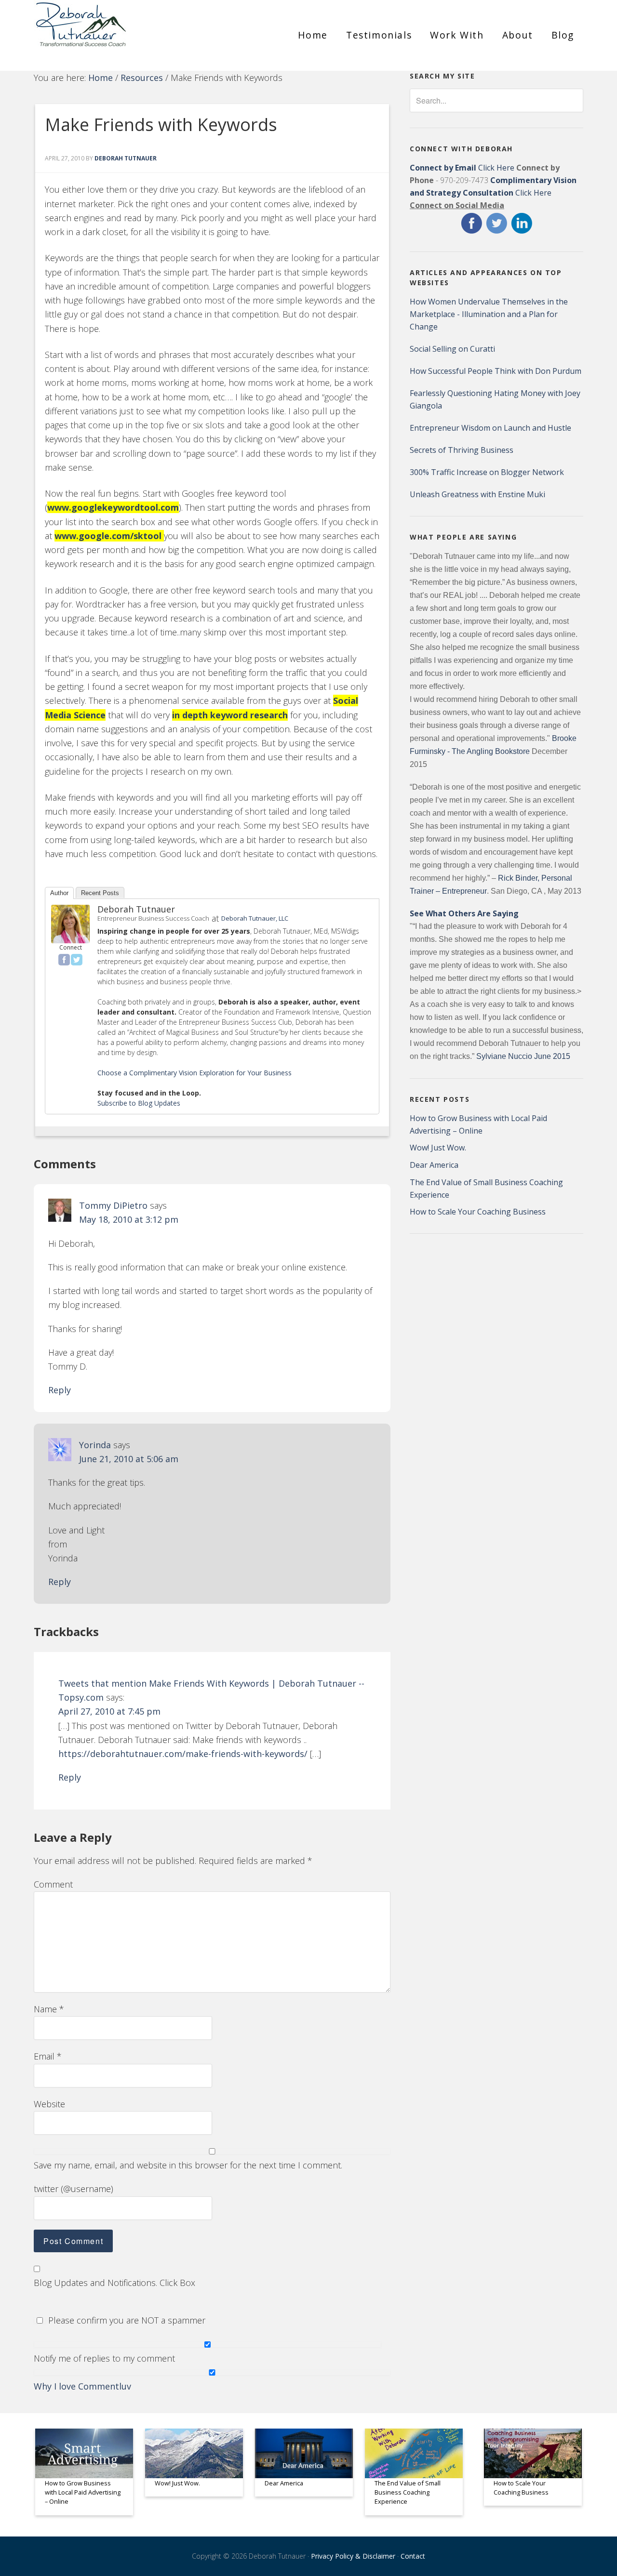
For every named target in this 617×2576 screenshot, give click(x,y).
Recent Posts (100, 893)
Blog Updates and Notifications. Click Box (114, 2283)
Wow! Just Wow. (438, 1148)
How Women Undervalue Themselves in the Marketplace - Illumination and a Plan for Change (489, 314)
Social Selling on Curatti (452, 349)
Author (59, 893)
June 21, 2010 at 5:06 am (129, 1459)
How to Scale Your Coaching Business (478, 1212)
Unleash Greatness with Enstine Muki (477, 494)
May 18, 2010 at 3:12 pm (129, 1219)
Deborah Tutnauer (136, 909)
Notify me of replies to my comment (104, 2358)
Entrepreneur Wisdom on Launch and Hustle (490, 428)
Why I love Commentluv (82, 2386)
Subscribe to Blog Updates (139, 1103)
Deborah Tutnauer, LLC (255, 918)
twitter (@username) (74, 2189)
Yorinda (95, 1445)
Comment (53, 1884)
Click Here (462, 168)
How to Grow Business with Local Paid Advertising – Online (83, 2492)
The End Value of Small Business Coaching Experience (408, 2492)
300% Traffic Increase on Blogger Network (487, 472)
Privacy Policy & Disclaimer (353, 2556)
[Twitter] (77, 960)
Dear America (434, 1165)
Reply (60, 1390)
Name (49, 2009)
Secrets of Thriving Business (462, 450)
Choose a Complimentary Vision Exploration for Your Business (194, 1073)
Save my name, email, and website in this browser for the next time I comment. (188, 2165)
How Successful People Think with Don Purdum (496, 371)
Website (49, 2104)
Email (48, 2056)
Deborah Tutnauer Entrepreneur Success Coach (121, 31)
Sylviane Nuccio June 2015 (523, 1056)
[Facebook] (64, 960)
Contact (413, 2556)
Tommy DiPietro (113, 1205)
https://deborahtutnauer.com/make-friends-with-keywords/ (183, 1754)
